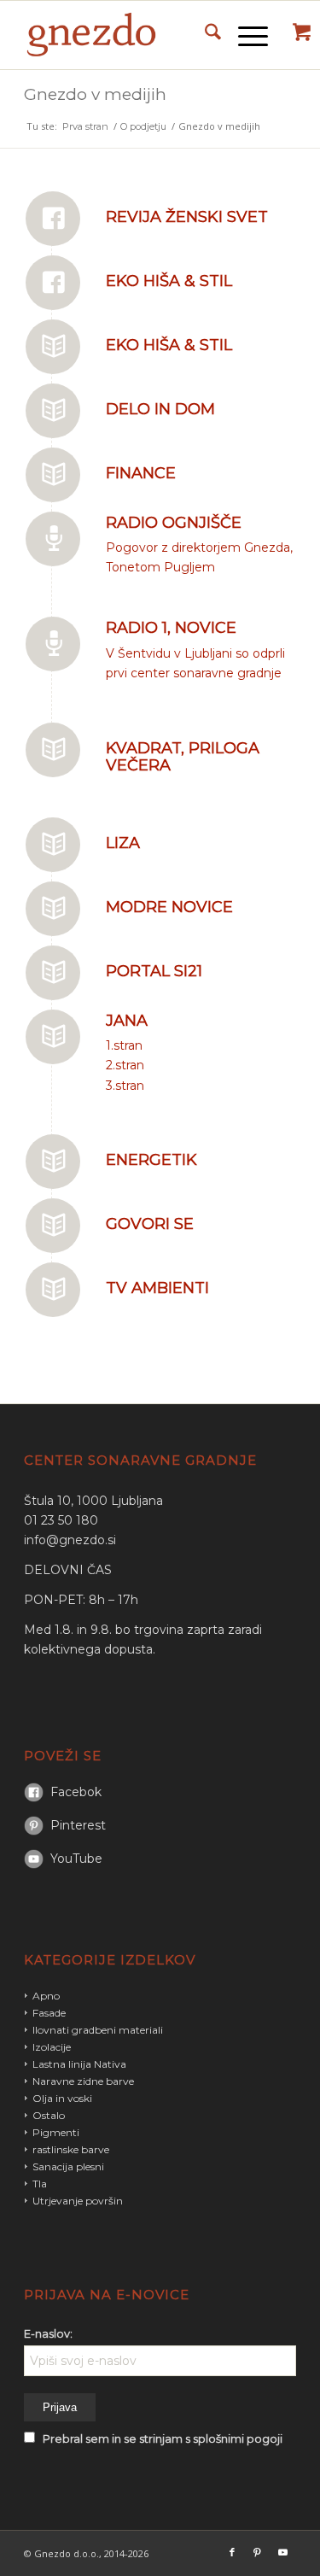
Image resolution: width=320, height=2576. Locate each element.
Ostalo (49, 2115)
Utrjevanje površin (78, 2201)
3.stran (125, 1086)
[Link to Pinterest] (258, 2552)
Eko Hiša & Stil (169, 281)
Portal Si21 (154, 971)
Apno (46, 1996)
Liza (123, 843)
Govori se (150, 1224)
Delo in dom (160, 409)
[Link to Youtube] (283, 2552)
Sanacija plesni (68, 2166)
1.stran (124, 1045)
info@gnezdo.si (70, 1540)
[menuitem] (204, 35)
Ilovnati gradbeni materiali (98, 2030)
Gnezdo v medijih (95, 94)
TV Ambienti (157, 1288)
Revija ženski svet (187, 217)
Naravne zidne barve (83, 2081)
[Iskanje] (204, 35)
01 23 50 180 (61, 1520)
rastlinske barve (71, 2149)
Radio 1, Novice (171, 628)
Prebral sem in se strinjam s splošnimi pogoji (163, 2439)
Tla (40, 2184)
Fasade (49, 2013)
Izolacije (52, 2047)
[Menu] (244, 35)
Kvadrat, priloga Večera (183, 757)
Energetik (151, 1160)
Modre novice (169, 907)
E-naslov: (48, 2334)
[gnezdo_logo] (133, 35)
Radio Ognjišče (174, 523)
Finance (141, 473)
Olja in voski (62, 2098)
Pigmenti (56, 2132)
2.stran (125, 1065)
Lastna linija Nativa (79, 2064)
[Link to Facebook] (232, 2552)
